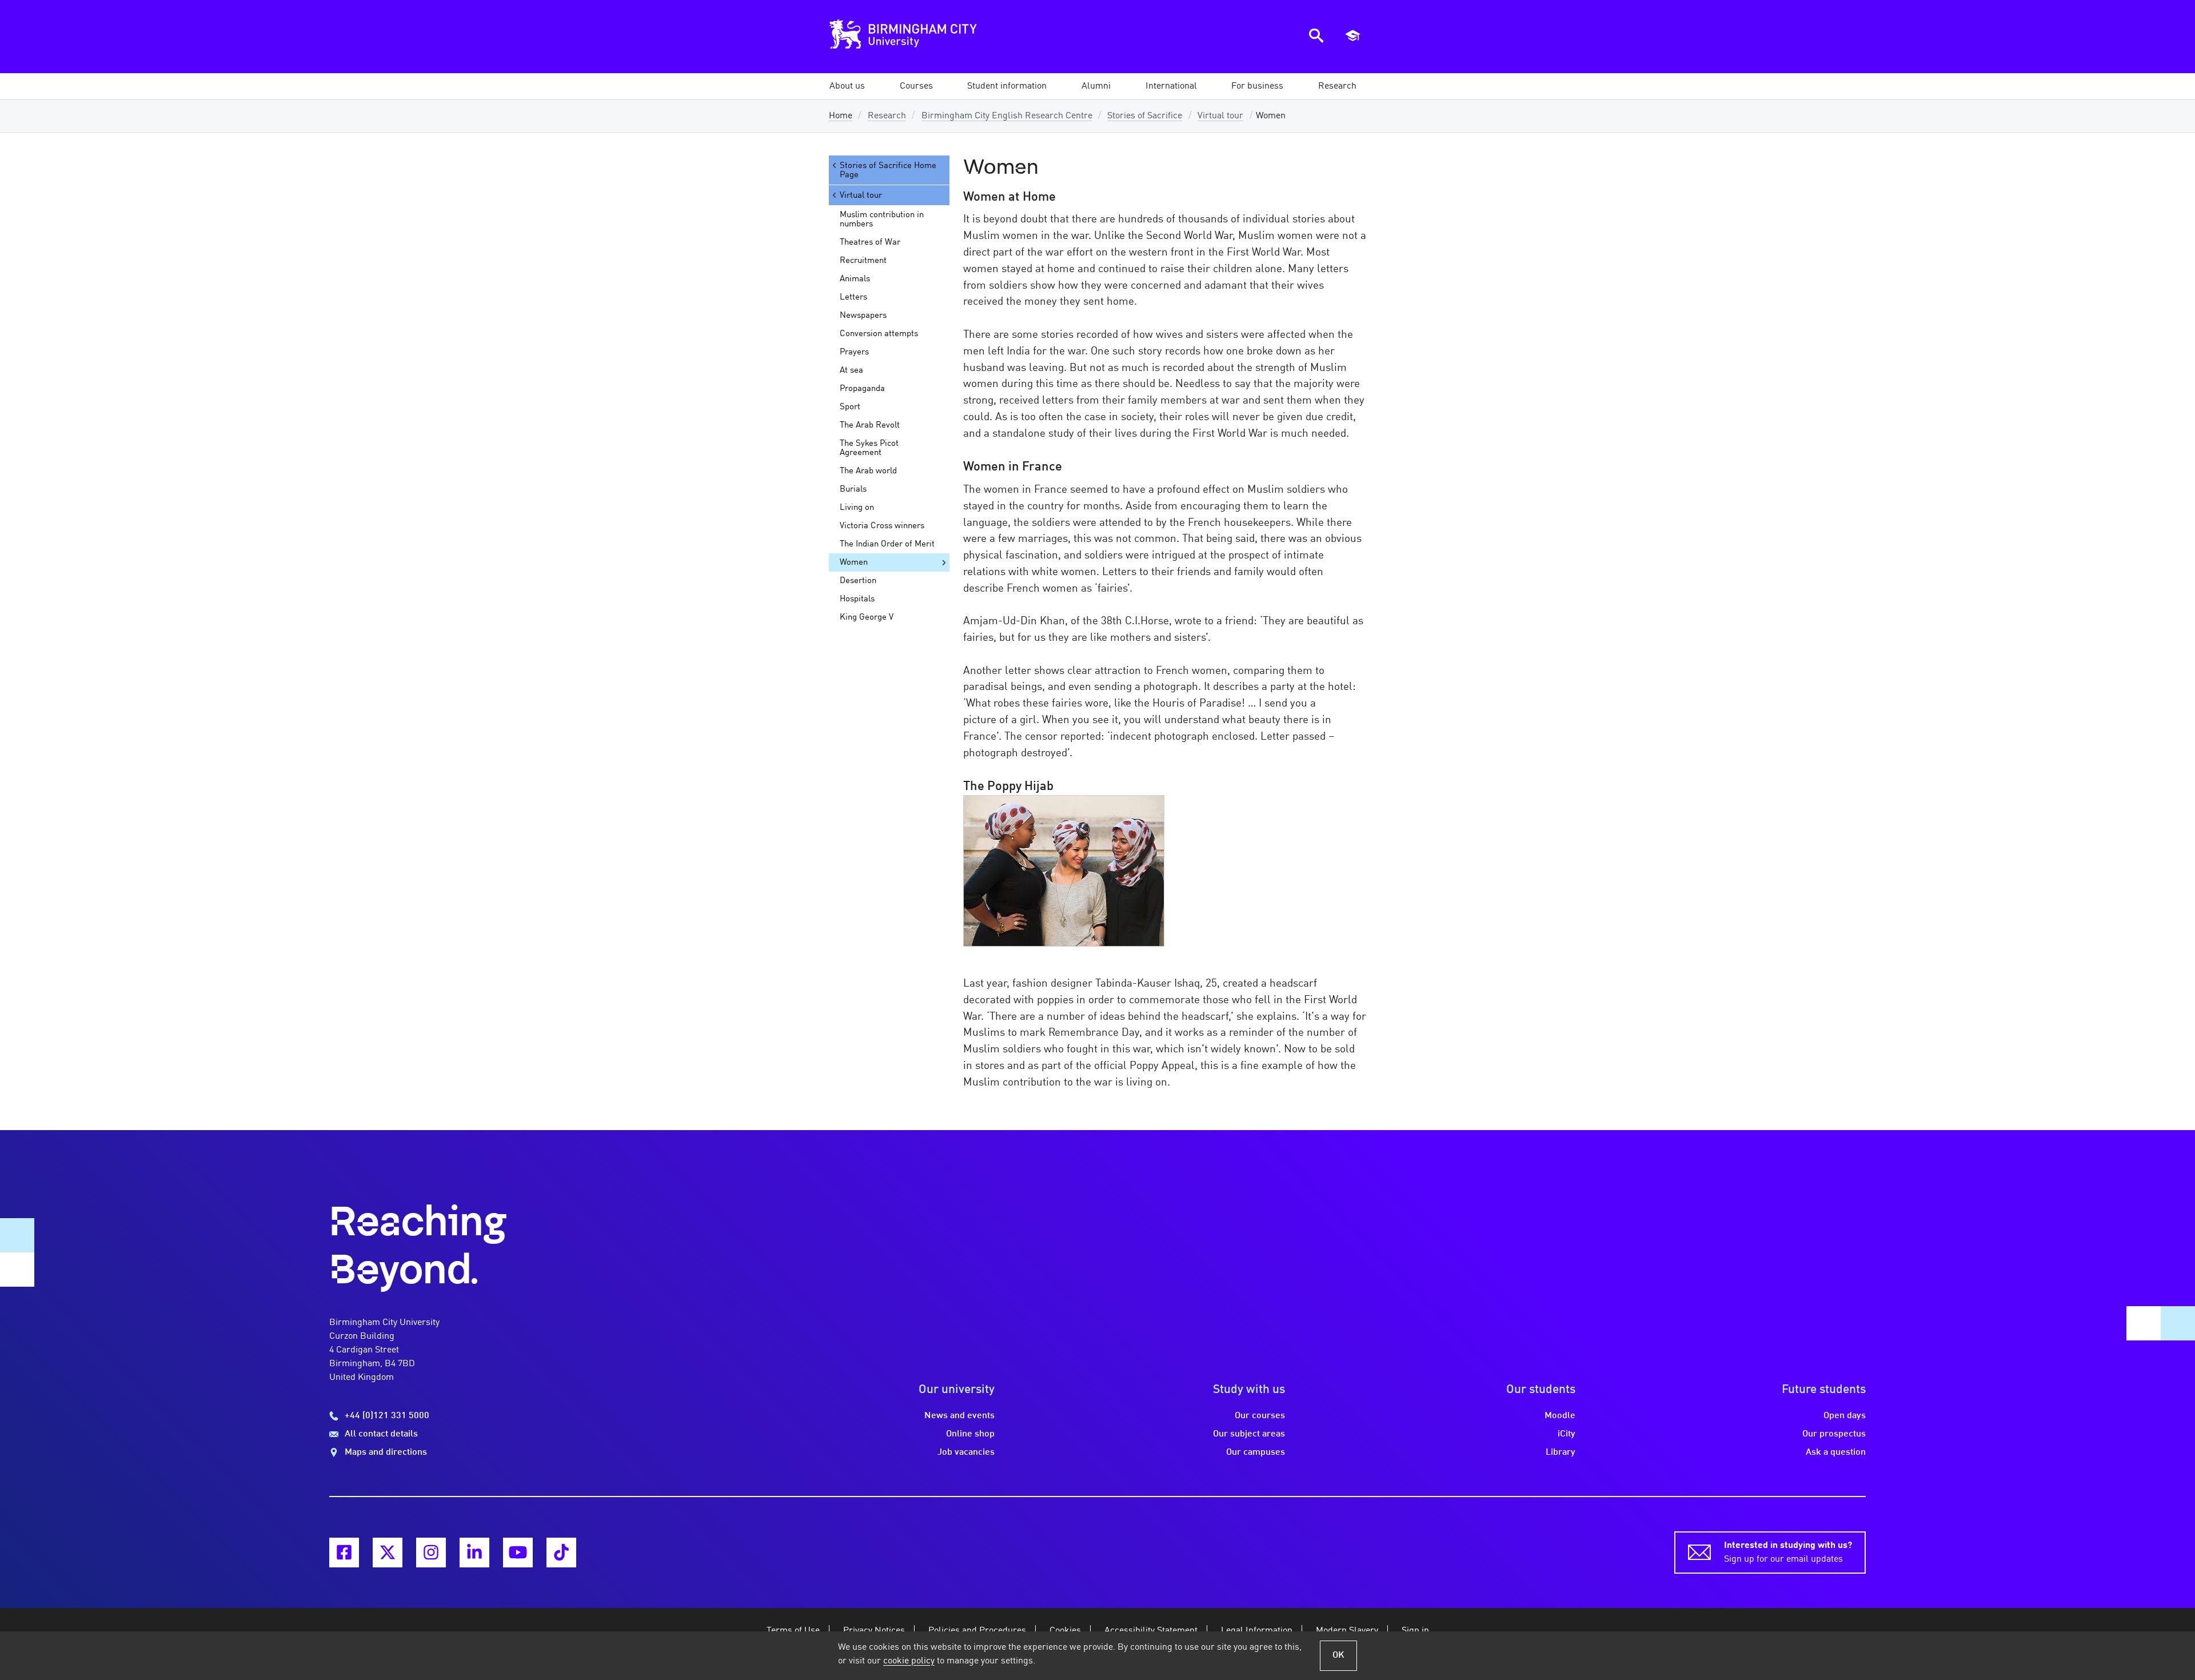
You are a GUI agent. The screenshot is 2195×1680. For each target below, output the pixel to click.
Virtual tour (1220, 116)
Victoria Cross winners (882, 526)
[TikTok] (561, 1553)
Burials (853, 489)
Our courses (1260, 1416)
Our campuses (1256, 1452)
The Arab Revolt (870, 425)
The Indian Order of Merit (887, 544)
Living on (857, 508)
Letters (853, 297)
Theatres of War (870, 242)
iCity (1567, 1434)
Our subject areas (1249, 1434)
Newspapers (863, 316)
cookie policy (909, 1661)
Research (887, 116)
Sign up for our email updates (1788, 1553)
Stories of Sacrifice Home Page (888, 170)
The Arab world (868, 471)
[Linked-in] (474, 1553)
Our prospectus (1834, 1434)
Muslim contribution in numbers (882, 220)
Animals (855, 279)
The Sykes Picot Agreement (869, 448)
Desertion (858, 581)
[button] (847, 86)
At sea (851, 370)
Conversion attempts (879, 334)
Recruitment (863, 261)
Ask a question (1836, 1452)
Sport (850, 407)
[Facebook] (344, 1553)
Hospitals (857, 599)
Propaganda (862, 389)
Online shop (970, 1434)
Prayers (854, 352)
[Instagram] (431, 1553)
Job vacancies (966, 1452)
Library (1561, 1452)
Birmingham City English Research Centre (1007, 116)
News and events (959, 1416)
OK (1338, 1655)
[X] (388, 1553)
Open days (1845, 1416)
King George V (867, 617)
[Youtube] (518, 1553)
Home (841, 116)
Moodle (1560, 1416)
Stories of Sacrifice (1145, 116)
